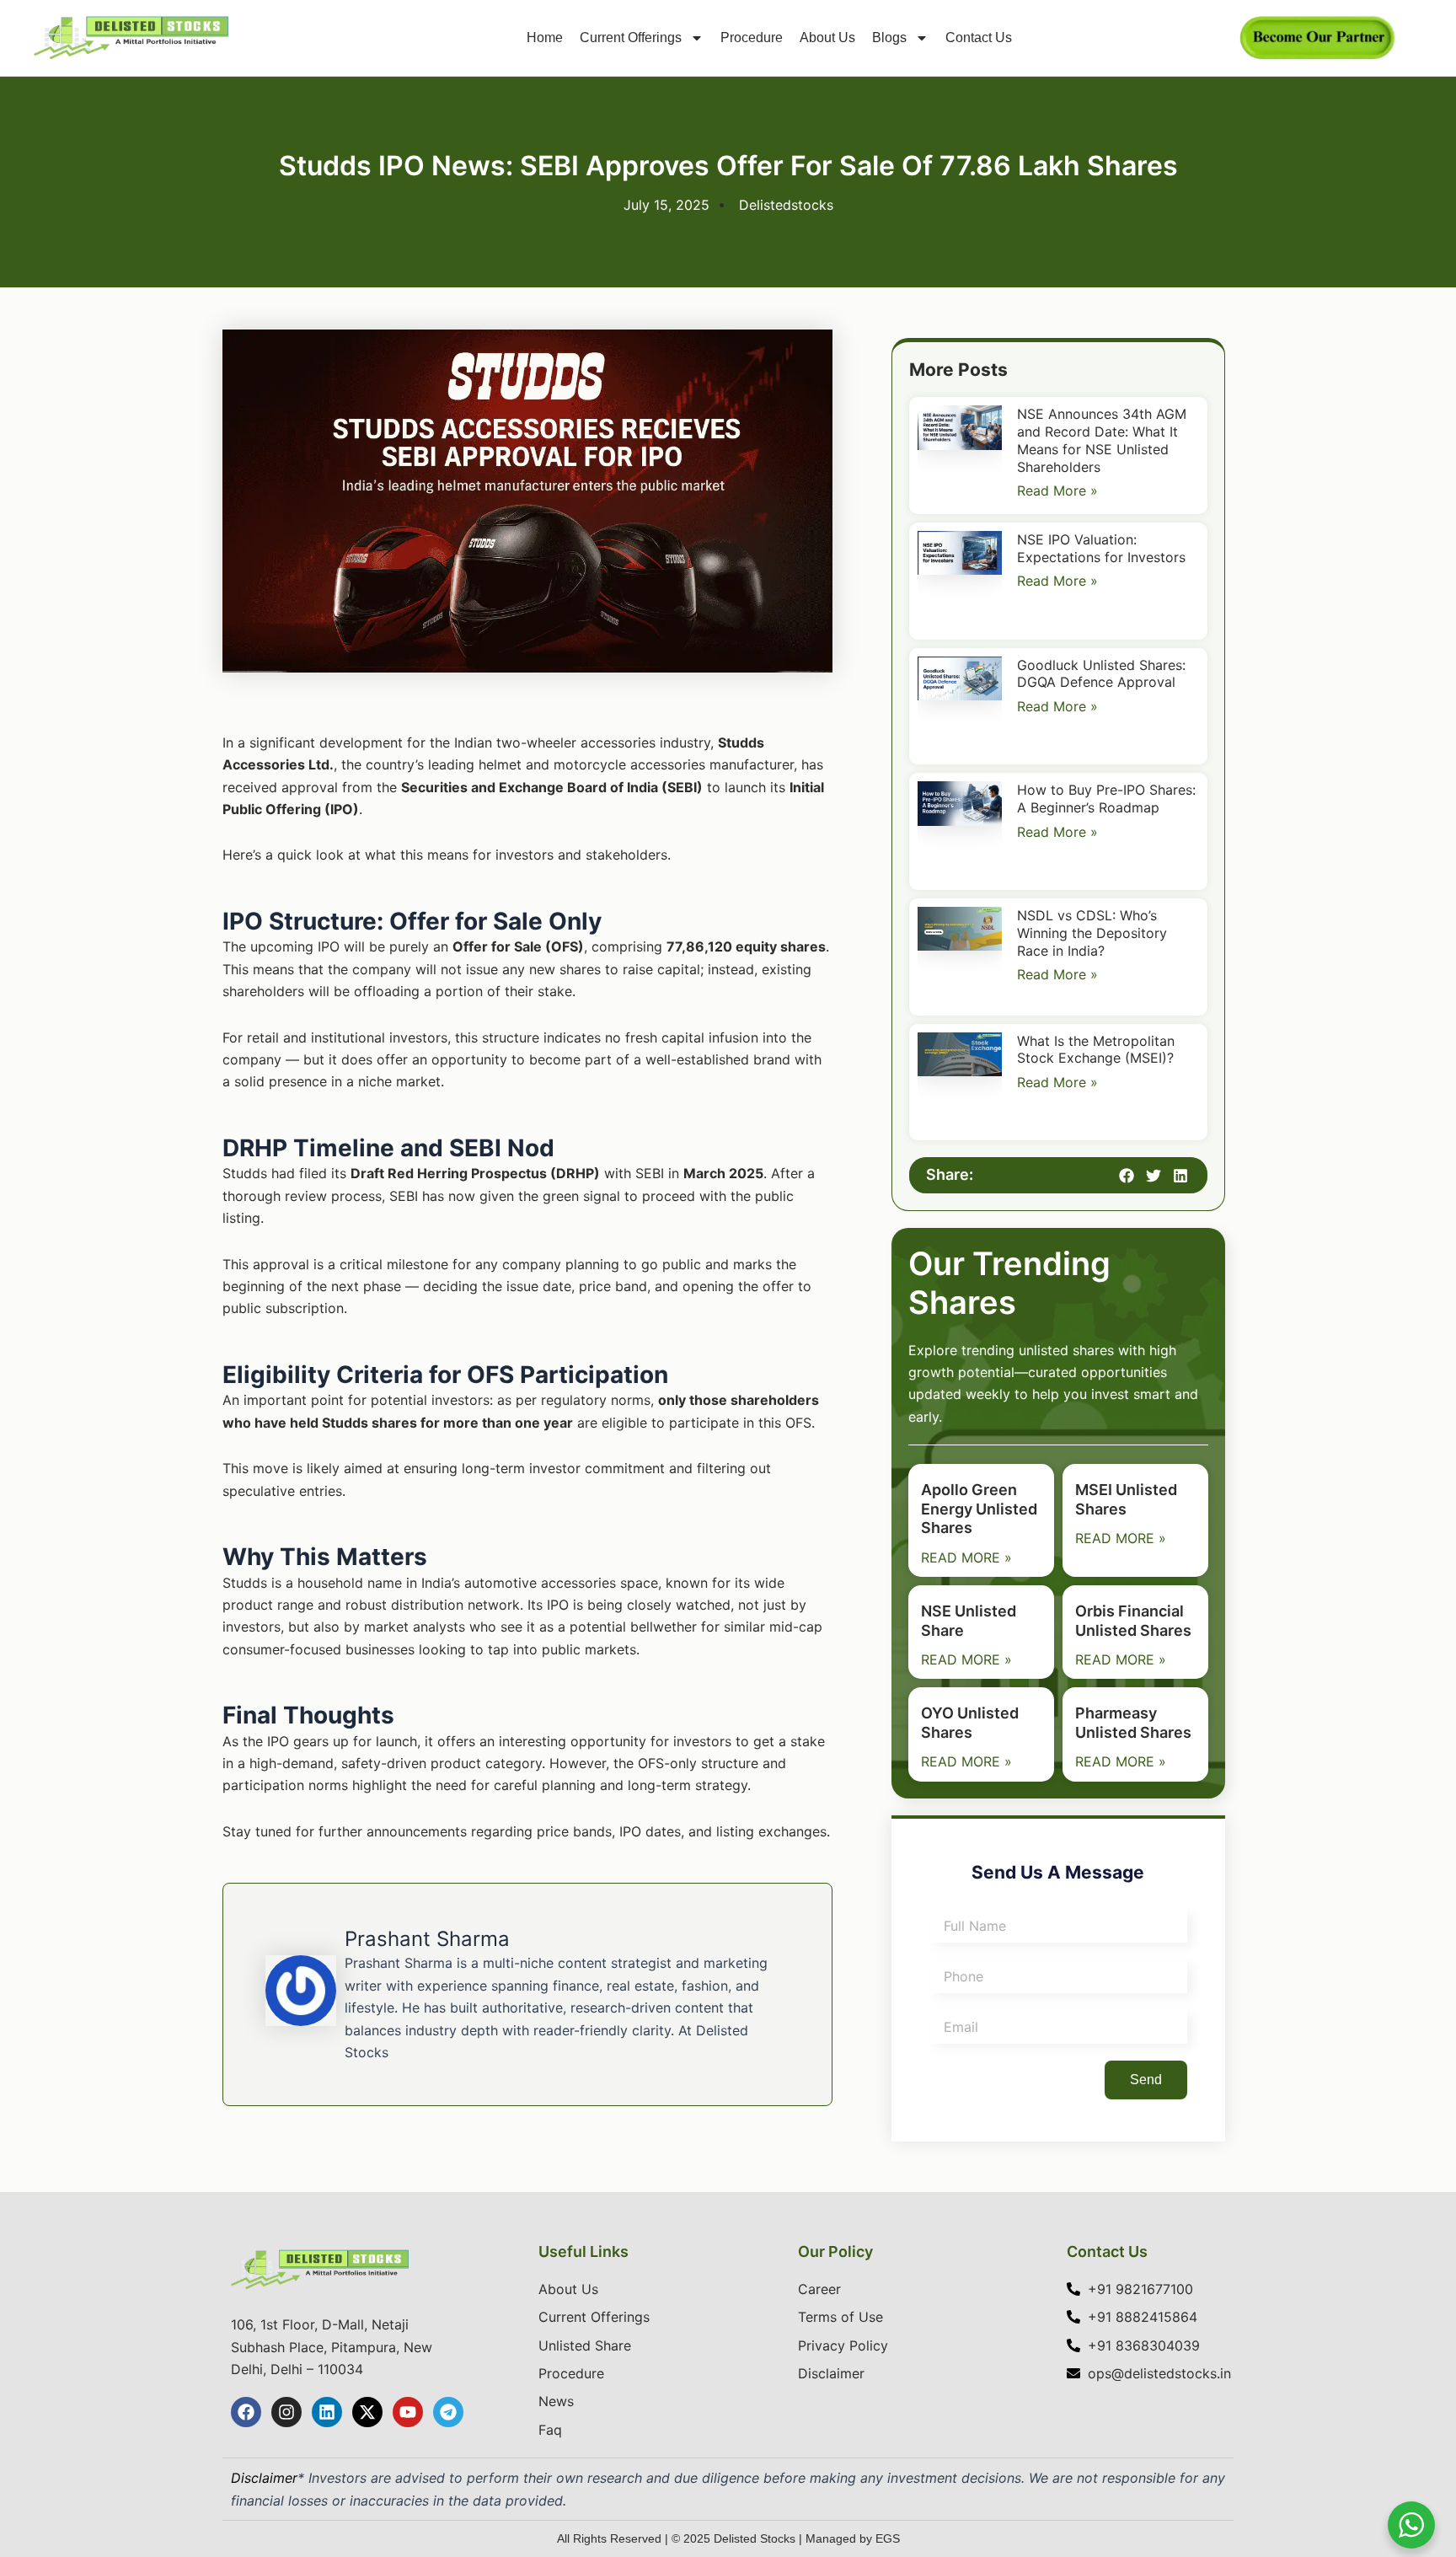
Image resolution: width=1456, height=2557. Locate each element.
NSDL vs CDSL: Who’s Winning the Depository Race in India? (1092, 933)
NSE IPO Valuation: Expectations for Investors (1101, 548)
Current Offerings (631, 38)
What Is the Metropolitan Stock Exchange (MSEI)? (1096, 1050)
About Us (827, 38)
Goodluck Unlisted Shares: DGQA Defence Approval (1101, 674)
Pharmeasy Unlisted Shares (1133, 1723)
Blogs (889, 38)
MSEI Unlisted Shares (1126, 1499)
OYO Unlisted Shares (970, 1723)
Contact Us (979, 38)
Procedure (752, 38)
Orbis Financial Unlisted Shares (1133, 1621)
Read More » (1057, 490)
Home (545, 38)
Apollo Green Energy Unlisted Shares (979, 1509)
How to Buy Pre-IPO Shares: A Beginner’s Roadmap (1106, 799)
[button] (1127, 1175)
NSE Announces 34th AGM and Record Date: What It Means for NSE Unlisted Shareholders (1102, 440)
